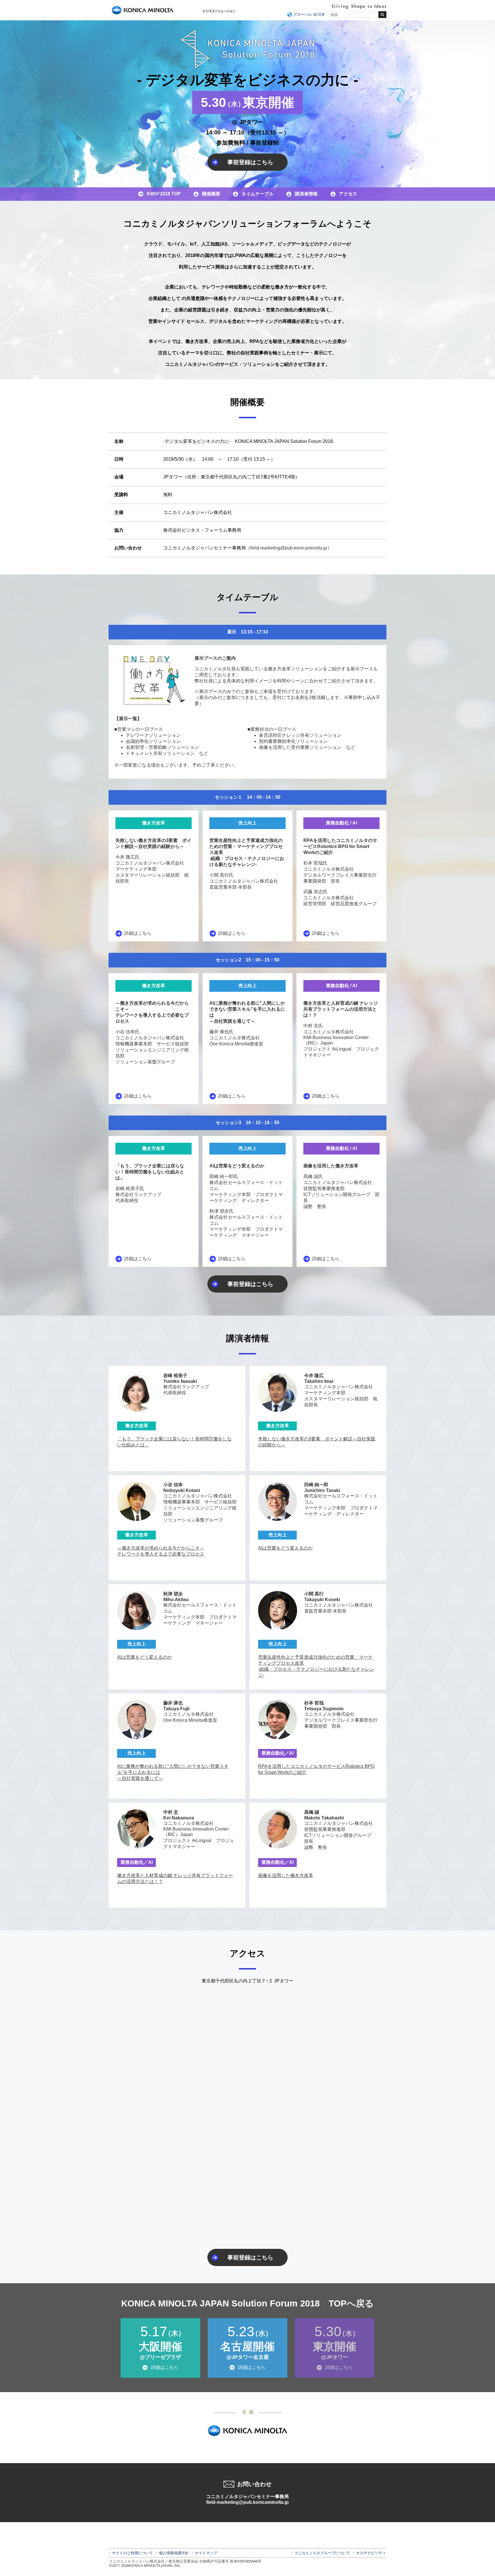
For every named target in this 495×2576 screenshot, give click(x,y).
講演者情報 (306, 194)
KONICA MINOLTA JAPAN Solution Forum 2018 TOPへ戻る (247, 2303)
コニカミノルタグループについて (322, 2553)
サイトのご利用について (132, 2553)
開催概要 (211, 194)
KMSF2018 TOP (164, 194)
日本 (321, 14)
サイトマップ (206, 2553)
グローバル (303, 14)
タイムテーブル (258, 194)
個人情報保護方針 (174, 2553)
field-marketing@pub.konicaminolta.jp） (291, 548)
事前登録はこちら (250, 162)
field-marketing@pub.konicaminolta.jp (247, 2502)
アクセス (348, 194)
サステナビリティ (371, 2553)
